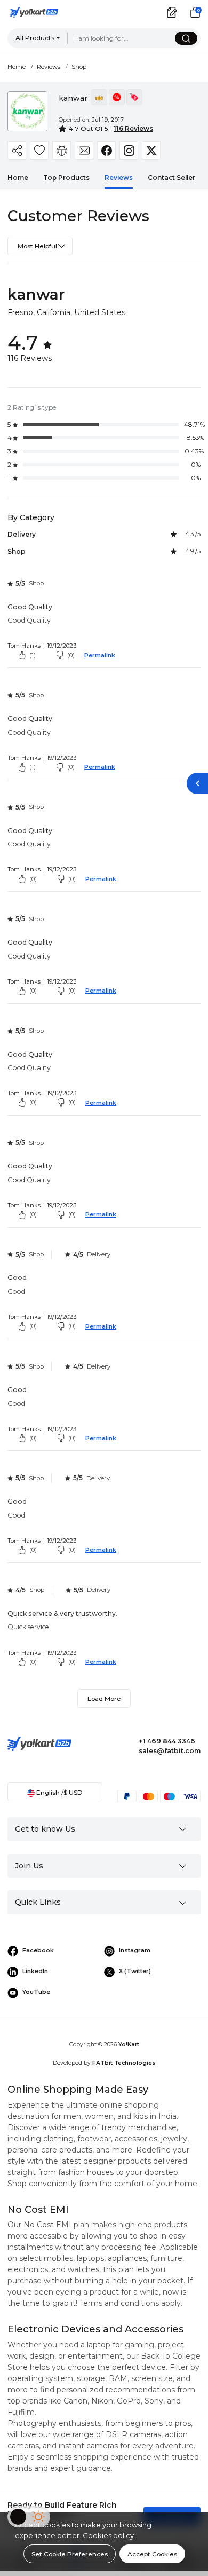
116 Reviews (133, 128)
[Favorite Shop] (39, 150)
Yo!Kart (129, 2044)
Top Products (66, 178)
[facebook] (106, 150)
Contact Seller (171, 178)
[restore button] (197, 783)
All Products (35, 38)
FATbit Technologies (124, 2063)
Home (17, 67)
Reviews (49, 67)
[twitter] (151, 150)
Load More (104, 1698)
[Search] (186, 38)
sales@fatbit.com (170, 1751)
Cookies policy (108, 2535)
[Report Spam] (62, 150)
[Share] (17, 150)
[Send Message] (84, 150)
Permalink (100, 655)
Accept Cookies (152, 2554)
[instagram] (129, 150)
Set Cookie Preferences (70, 2554)
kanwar (36, 294)
